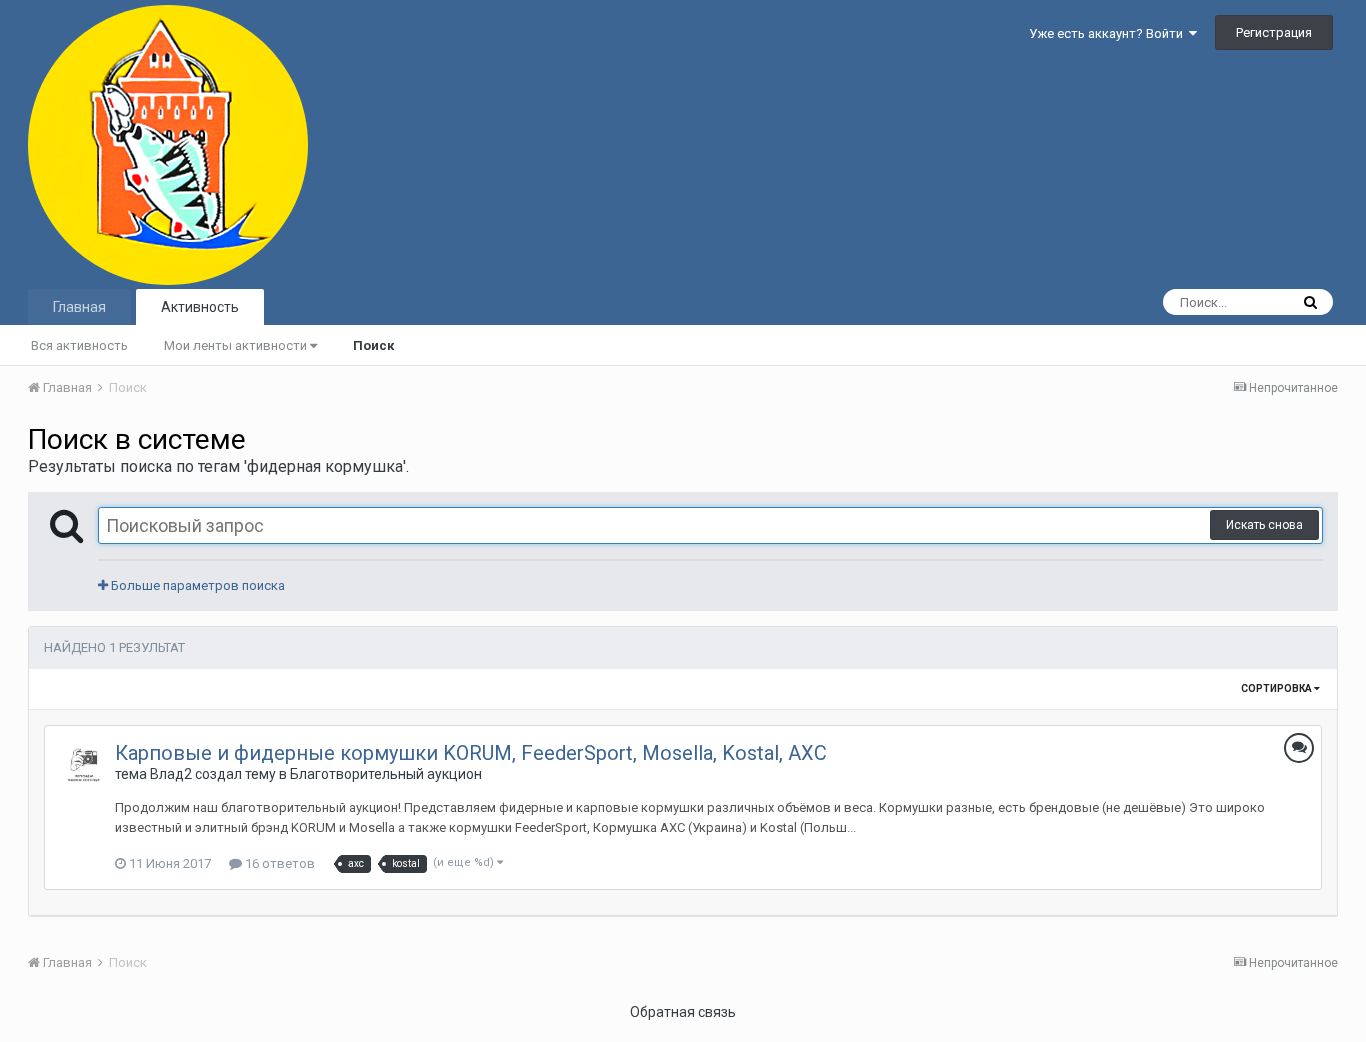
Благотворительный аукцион (386, 774)
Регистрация (1274, 32)
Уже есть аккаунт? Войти (1109, 33)
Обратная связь (683, 1012)
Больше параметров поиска (196, 585)
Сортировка (1277, 688)
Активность (200, 307)
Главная (79, 307)
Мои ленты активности (237, 345)
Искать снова (1264, 525)
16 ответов (278, 863)
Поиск (373, 345)
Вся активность (79, 345)
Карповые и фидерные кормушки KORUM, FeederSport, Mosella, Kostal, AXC (471, 753)
